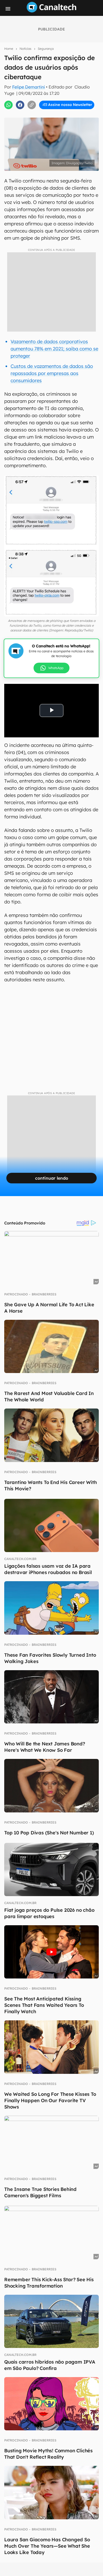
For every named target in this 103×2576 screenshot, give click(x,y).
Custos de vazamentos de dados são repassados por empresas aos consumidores (52, 373)
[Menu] (8, 9)
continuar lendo (52, 1178)
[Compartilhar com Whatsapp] (8, 105)
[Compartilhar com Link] (32, 105)
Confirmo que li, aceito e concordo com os (53, 116)
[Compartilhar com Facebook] (20, 105)
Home (9, 49)
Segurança (46, 49)
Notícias (25, 49)
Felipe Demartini (29, 87)
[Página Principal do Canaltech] (51, 11)
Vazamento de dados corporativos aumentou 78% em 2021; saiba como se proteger (54, 349)
